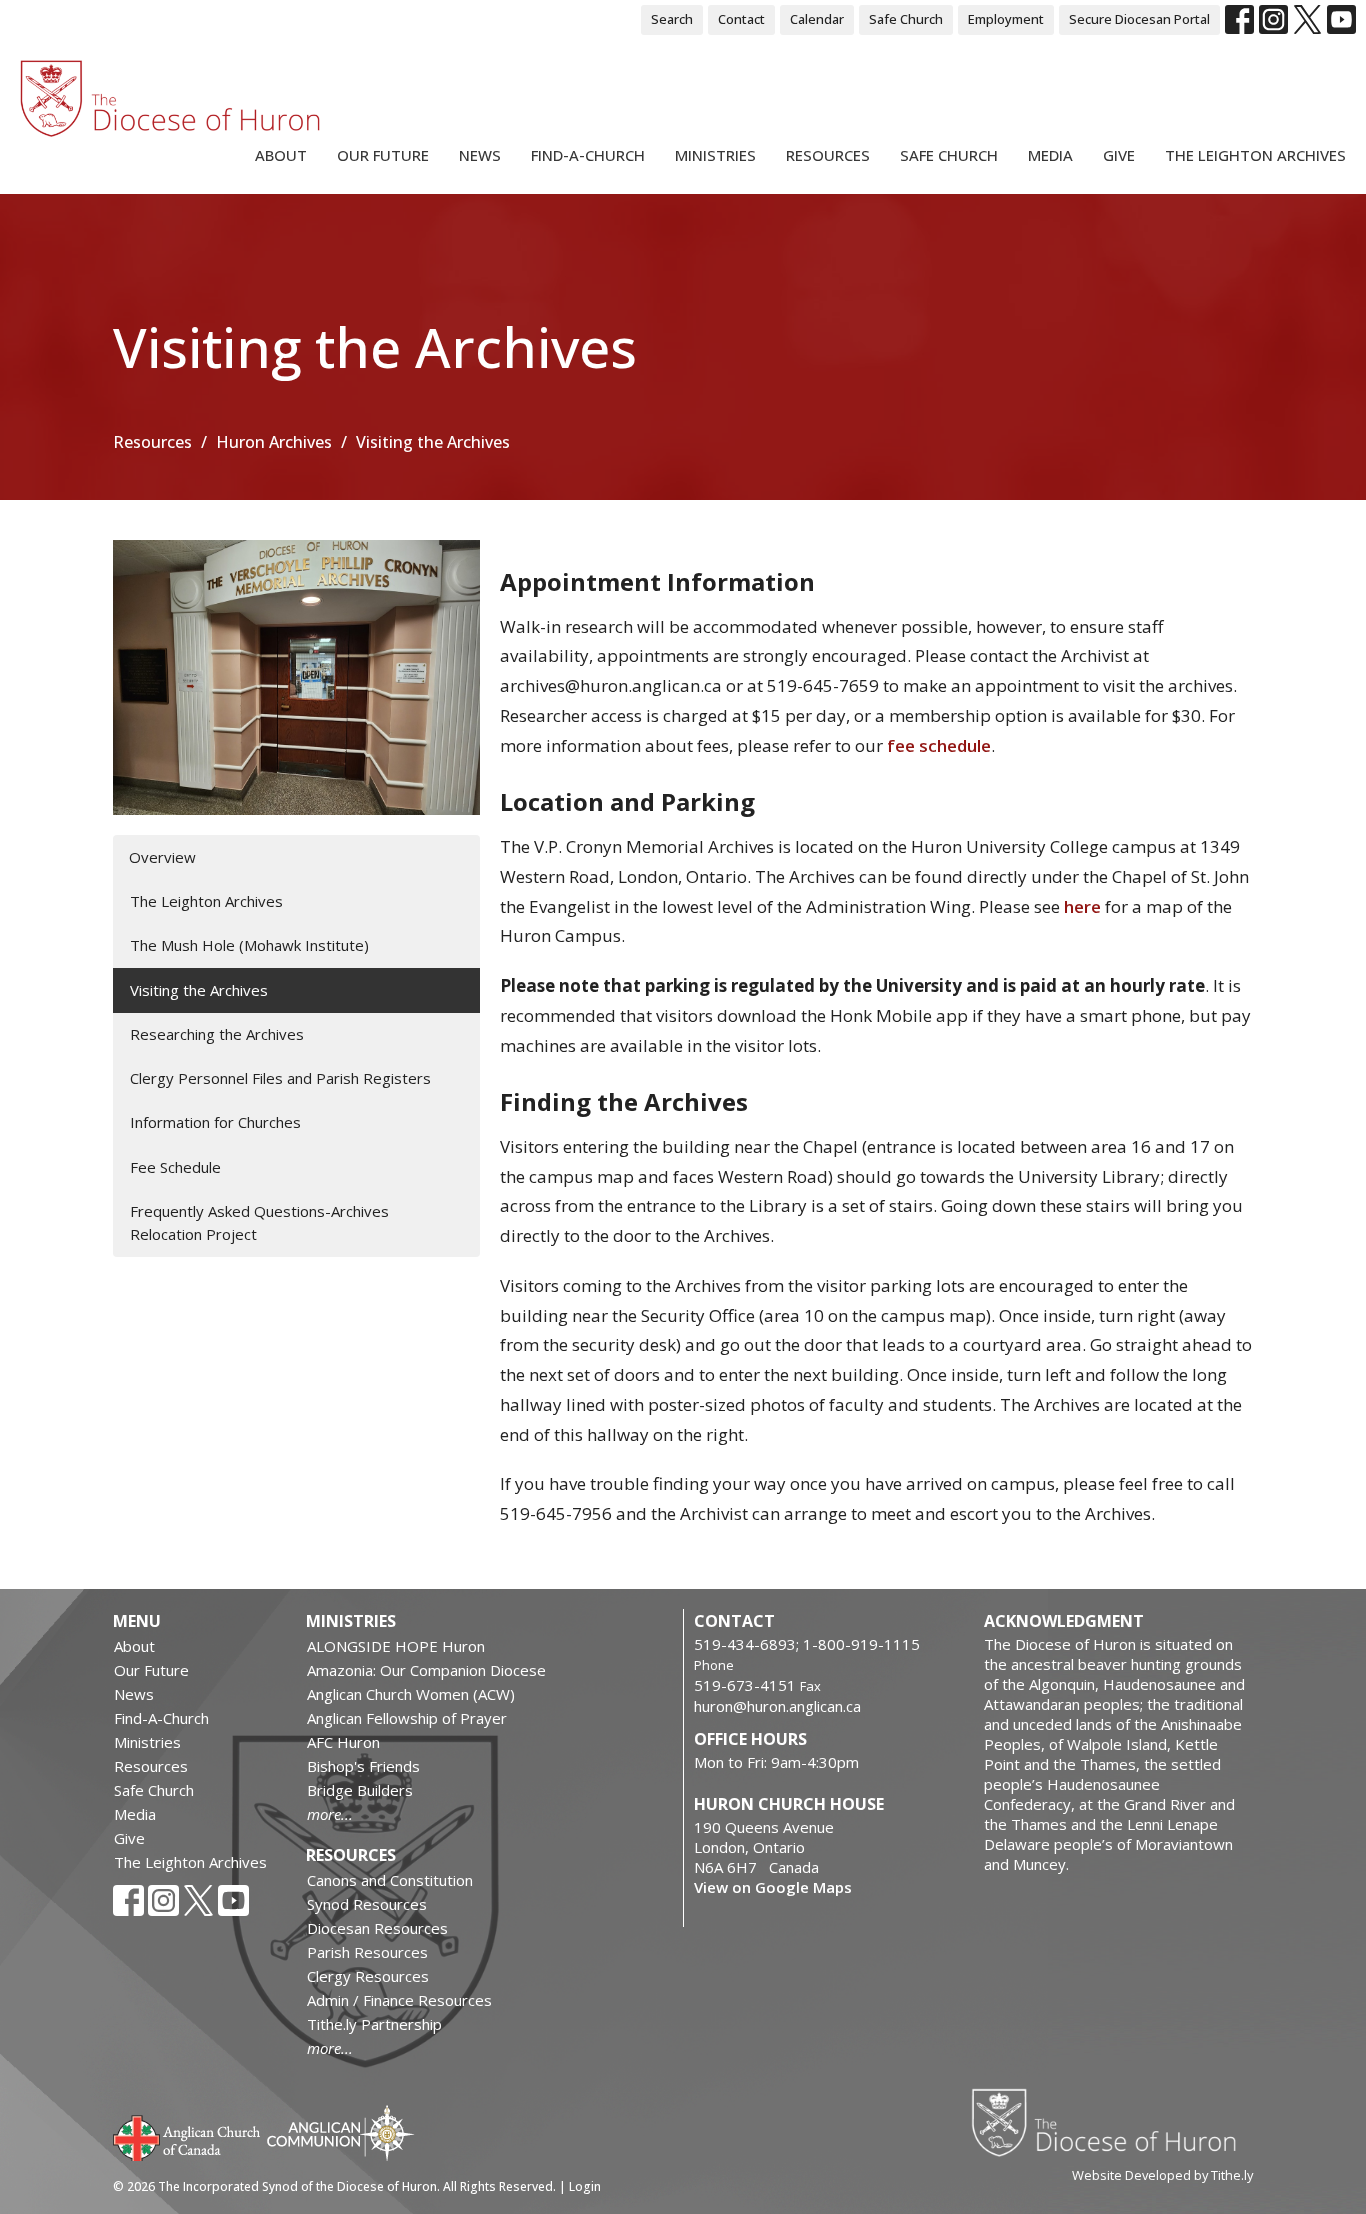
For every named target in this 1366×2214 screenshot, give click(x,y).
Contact (741, 19)
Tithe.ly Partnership (374, 2024)
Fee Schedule (175, 1167)
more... (330, 1814)
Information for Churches (215, 1122)
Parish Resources (367, 1952)
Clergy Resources (368, 1976)
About (281, 155)
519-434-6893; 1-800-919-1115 (807, 1644)
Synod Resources (367, 1904)
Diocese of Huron (1111, 2122)
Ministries (715, 155)
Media (1050, 155)
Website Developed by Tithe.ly (1162, 2175)
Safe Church (906, 19)
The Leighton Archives (1255, 155)
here (1082, 906)
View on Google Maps (773, 1887)
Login (585, 2186)
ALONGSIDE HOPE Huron (396, 1646)
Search (672, 19)
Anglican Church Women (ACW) (411, 1694)
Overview (162, 857)
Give (1119, 155)
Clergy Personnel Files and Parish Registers (280, 1078)
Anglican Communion (340, 2132)
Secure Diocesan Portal (1139, 19)
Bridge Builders (360, 1790)
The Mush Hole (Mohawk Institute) (249, 945)
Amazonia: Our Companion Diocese (426, 1670)
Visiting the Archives (199, 990)
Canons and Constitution (390, 1880)
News (480, 155)
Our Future (383, 155)
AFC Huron (343, 1742)
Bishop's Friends (363, 1766)
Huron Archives (274, 442)
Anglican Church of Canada (187, 2136)
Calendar (817, 19)
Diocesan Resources (377, 1928)
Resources (828, 155)
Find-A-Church (588, 155)
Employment (1006, 19)
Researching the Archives (217, 1034)
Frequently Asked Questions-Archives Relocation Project (259, 1222)
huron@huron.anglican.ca (777, 1706)
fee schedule (939, 745)
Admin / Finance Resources (399, 2000)
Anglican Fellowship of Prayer (407, 1718)
